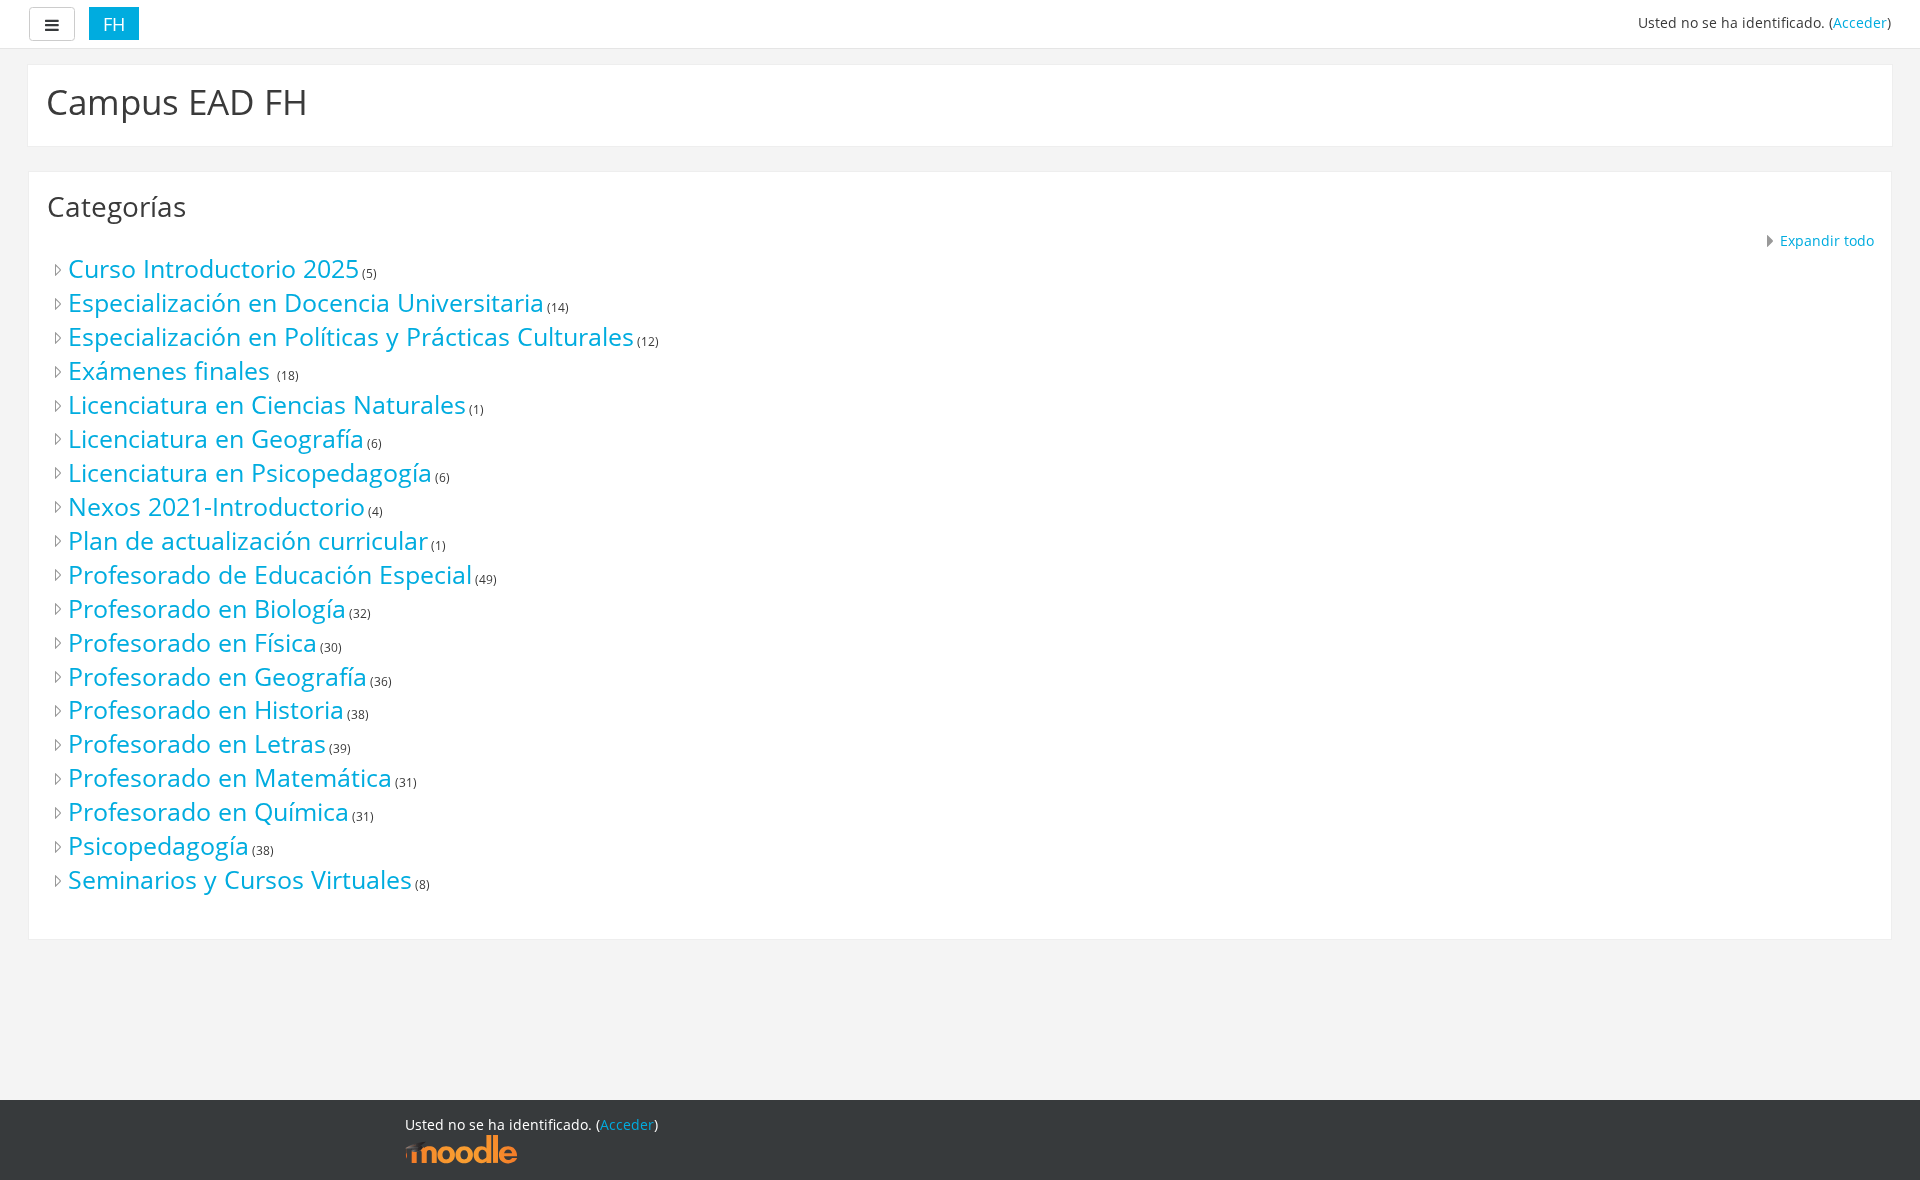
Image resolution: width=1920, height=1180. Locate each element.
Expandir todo (1827, 240)
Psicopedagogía (158, 845)
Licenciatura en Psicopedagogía (250, 472)
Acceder (1860, 22)
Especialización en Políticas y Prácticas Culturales (351, 336)
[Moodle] (461, 1148)
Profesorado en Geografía (217, 676)
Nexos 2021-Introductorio (216, 506)
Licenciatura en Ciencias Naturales (267, 404)
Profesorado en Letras (197, 743)
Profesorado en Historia (206, 709)
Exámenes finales (172, 370)
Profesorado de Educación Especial (270, 574)
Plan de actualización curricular (248, 540)
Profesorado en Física (192, 642)
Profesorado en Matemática (230, 777)
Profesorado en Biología (207, 608)
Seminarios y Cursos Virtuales (240, 879)
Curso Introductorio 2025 (213, 268)
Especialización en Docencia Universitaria (306, 302)
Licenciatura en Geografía (216, 438)
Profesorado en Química (208, 811)
